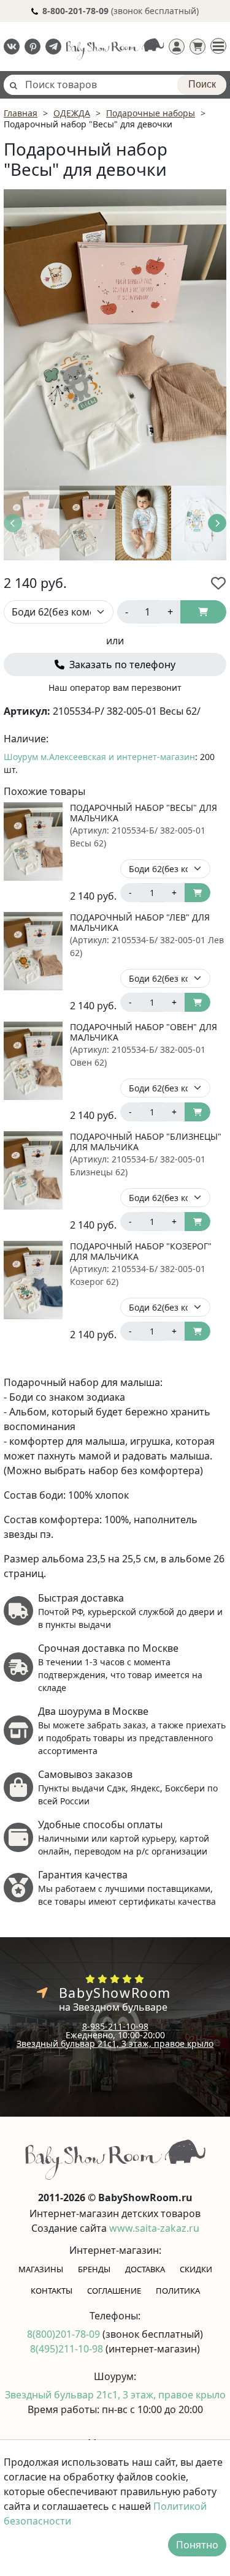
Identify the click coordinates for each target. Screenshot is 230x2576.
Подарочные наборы (151, 113)
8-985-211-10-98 (115, 2026)
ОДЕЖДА (72, 113)
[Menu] (218, 46)
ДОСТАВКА (145, 2269)
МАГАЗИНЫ (41, 2269)
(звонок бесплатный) (121, 11)
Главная (21, 113)
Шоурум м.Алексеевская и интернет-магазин (99, 757)
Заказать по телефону (121, 665)
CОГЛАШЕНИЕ (114, 2291)
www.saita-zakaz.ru (154, 2228)
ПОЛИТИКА (178, 2291)
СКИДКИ (196, 2269)
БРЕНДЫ (94, 2269)
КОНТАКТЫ (52, 2291)
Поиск (202, 84)
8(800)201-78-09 (65, 2334)
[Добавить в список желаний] (218, 583)
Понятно (197, 2545)
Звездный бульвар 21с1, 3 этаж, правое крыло (115, 2043)
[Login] (177, 47)
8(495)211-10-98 (68, 2349)
